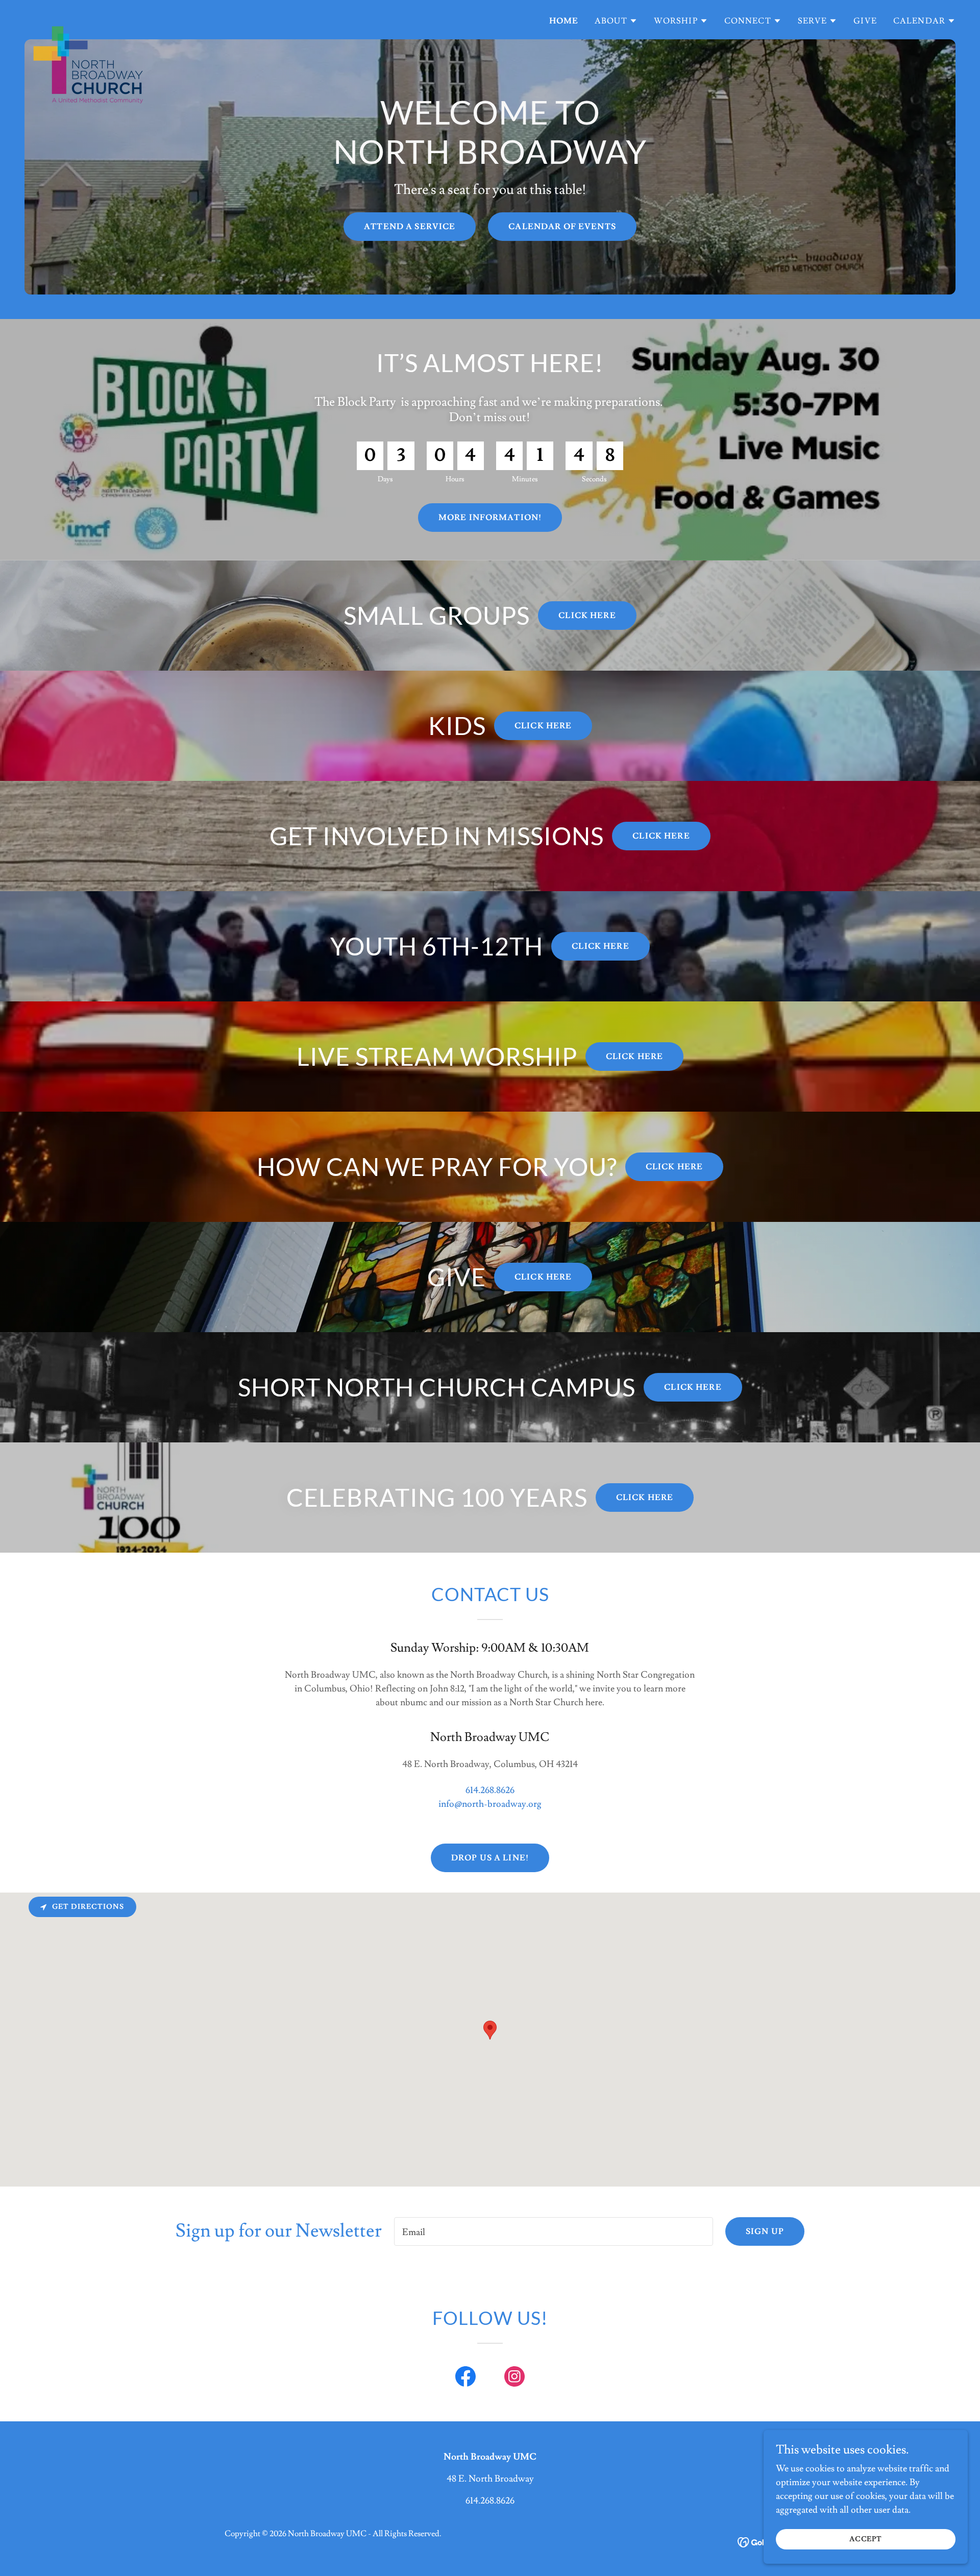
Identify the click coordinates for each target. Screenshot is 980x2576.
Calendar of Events (562, 227)
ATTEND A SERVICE (410, 227)
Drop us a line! (490, 1858)
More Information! (490, 518)
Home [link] (564, 21)
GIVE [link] (865, 21)
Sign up (765, 2231)
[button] (616, 21)
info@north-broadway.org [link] (490, 1804)
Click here (587, 616)
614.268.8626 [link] (490, 1790)
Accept (866, 2539)
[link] (88, 18)
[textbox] (554, 2231)
